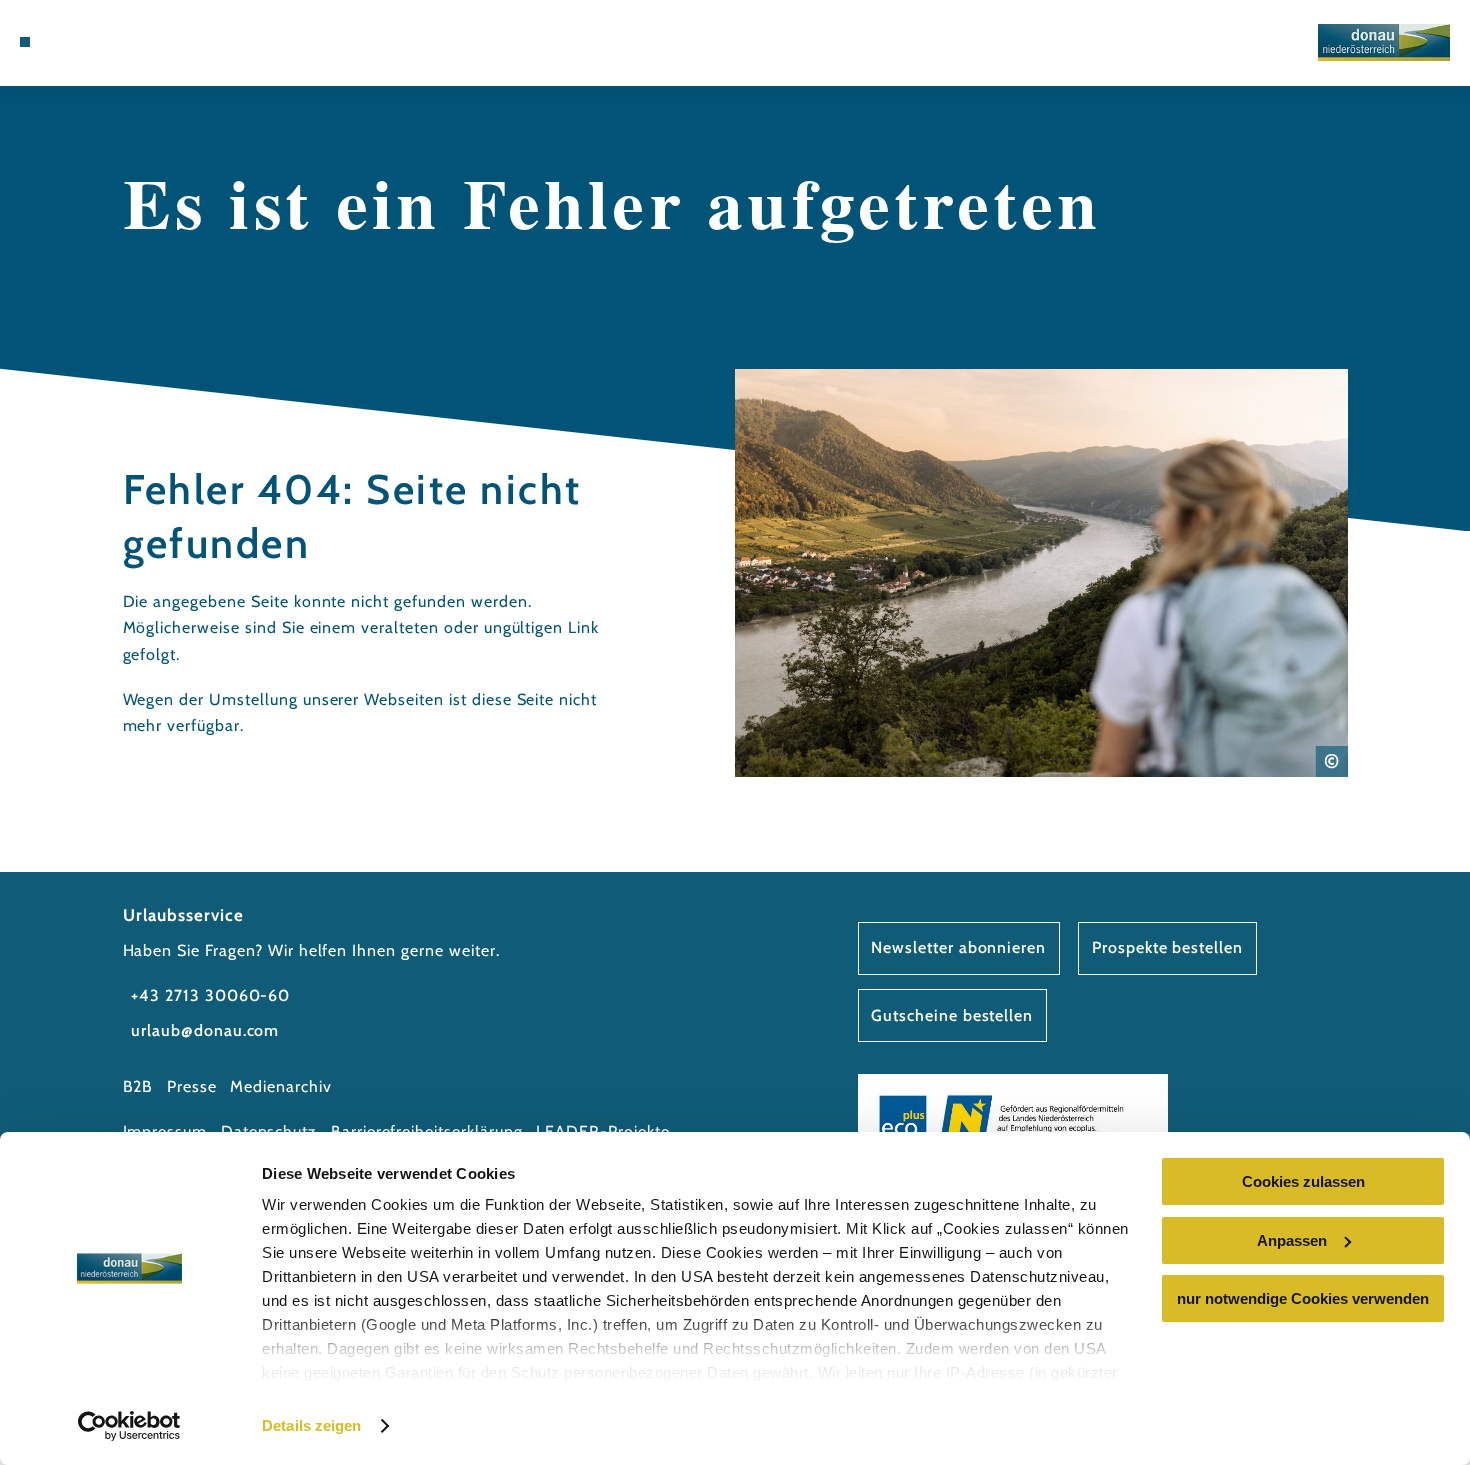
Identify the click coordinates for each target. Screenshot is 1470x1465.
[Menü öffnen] (25, 42)
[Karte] (98, 42)
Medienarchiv (281, 1086)
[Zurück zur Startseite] (1384, 43)
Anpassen (1292, 1240)
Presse (192, 1086)
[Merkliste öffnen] (124, 42)
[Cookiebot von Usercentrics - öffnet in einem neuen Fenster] (129, 1426)
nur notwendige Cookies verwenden (1303, 1298)
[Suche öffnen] (150, 42)
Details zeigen (311, 1425)
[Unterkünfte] (73, 42)
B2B (138, 1086)
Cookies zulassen (1303, 1181)
